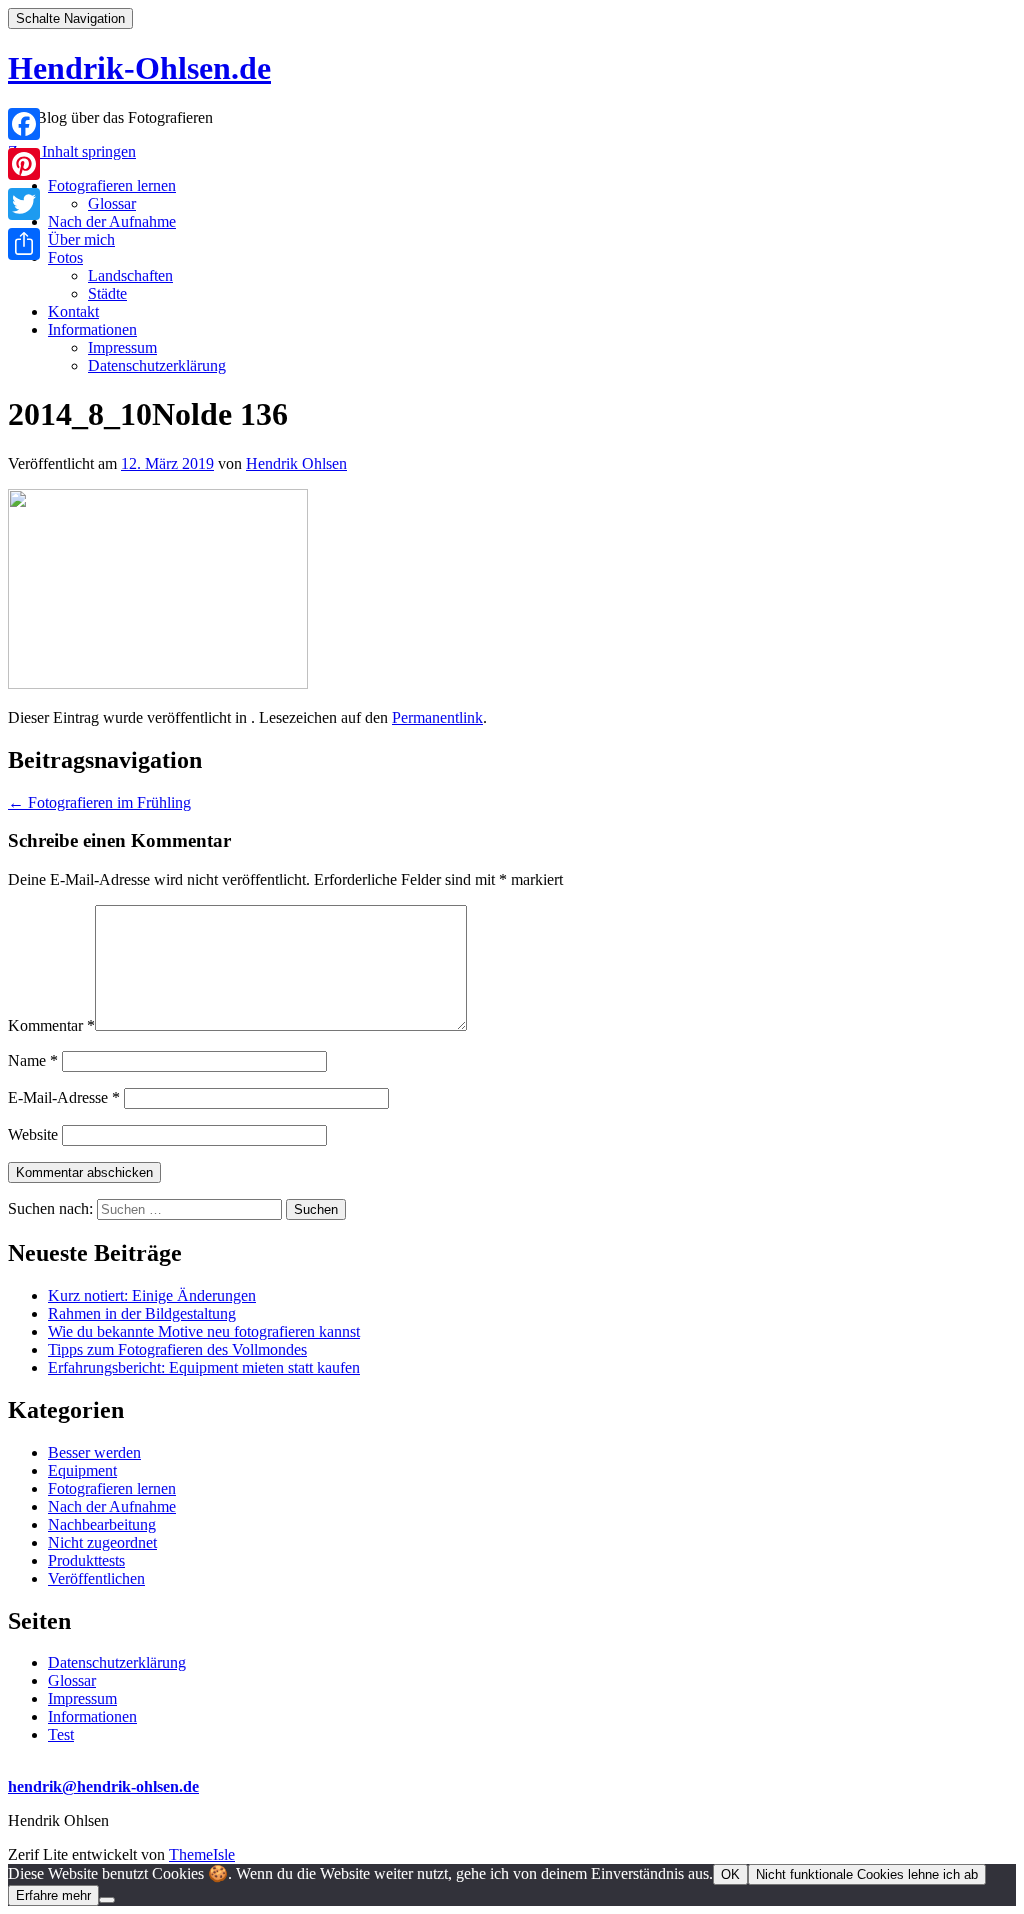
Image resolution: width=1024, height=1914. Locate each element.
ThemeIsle (202, 1854)
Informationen (92, 329)
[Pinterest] (24, 164)
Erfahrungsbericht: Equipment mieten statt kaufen (204, 1367)
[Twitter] (24, 204)
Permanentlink (437, 717)
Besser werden (94, 1452)
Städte (107, 293)
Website (33, 1134)
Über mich (81, 239)
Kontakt (73, 311)
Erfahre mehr (53, 1895)
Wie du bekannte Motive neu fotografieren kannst (204, 1331)
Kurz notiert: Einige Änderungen (152, 1295)
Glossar (112, 203)
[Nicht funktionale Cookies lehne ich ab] (107, 1900)
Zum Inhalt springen (72, 151)
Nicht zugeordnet (102, 1542)
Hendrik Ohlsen (296, 463)
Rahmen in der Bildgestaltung (142, 1313)
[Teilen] (24, 244)
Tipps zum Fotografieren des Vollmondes (177, 1349)
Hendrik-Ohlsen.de (139, 68)
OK (730, 1874)
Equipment (82, 1470)
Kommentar (51, 1025)
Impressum (122, 347)
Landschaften (130, 275)
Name (33, 1060)
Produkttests (86, 1560)
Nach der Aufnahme (112, 221)
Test (61, 1734)
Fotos (65, 257)
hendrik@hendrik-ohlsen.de (103, 1786)
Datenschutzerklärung (157, 365)
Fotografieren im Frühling (99, 802)
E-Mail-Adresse (64, 1097)
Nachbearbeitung (102, 1524)
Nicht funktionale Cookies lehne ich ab (867, 1874)
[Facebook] (24, 124)
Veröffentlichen (96, 1578)
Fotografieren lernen (112, 185)
